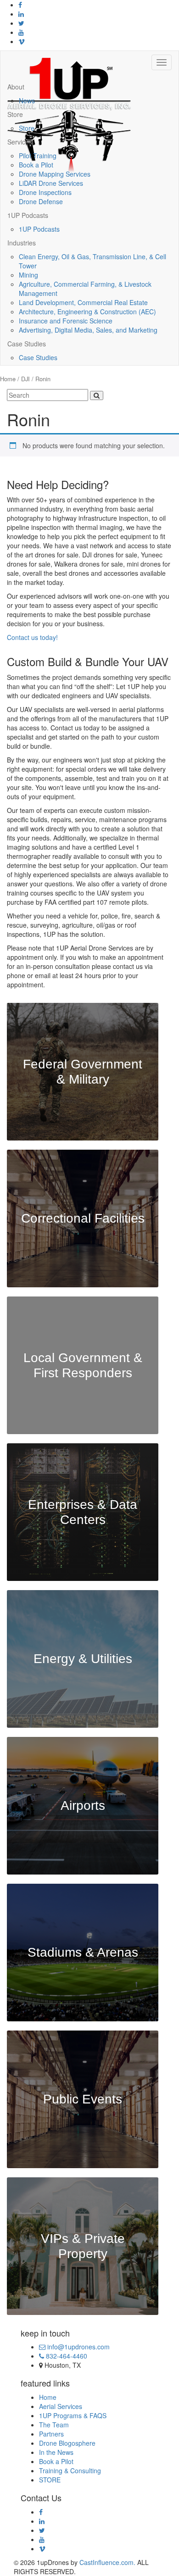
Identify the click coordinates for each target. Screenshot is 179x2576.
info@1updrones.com (78, 2347)
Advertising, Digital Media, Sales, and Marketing (88, 330)
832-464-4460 (66, 2356)
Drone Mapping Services (55, 174)
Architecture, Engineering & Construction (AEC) (87, 312)
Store (15, 114)
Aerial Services (61, 2406)
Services (20, 142)
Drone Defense (41, 201)
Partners (51, 2434)
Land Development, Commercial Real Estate (83, 302)
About (16, 87)
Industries (22, 243)
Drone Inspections (45, 192)
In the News (56, 2452)
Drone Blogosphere (67, 2443)
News (27, 100)
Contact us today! (32, 637)
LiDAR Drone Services (51, 183)
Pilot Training (38, 156)
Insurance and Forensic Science (66, 321)
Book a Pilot (36, 165)
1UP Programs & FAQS (73, 2415)
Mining (28, 275)
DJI (25, 379)
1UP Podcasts (28, 215)
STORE (50, 2480)
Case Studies (27, 344)
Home (8, 379)
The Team (54, 2425)
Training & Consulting (70, 2470)
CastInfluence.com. (106, 2562)
